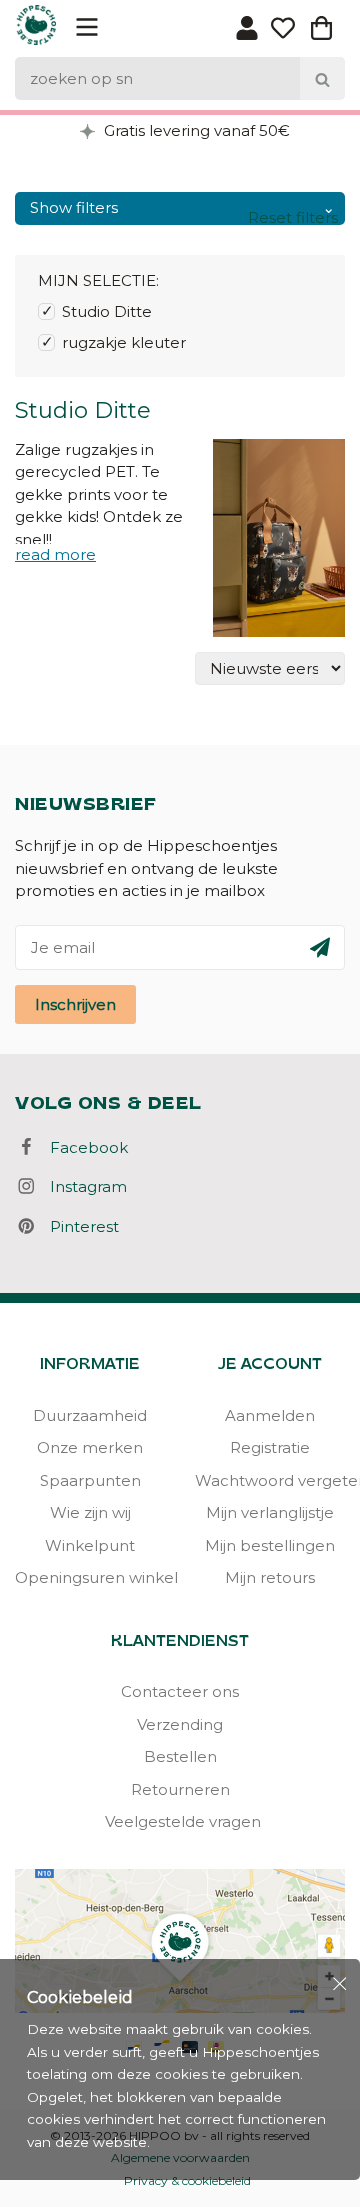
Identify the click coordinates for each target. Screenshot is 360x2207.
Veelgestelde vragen (180, 1821)
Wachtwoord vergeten (270, 1480)
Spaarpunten (90, 1480)
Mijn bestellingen (270, 1545)
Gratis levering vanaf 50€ (195, 130)
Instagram (82, 1186)
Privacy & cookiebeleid (187, 2180)
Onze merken (90, 1447)
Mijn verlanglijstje (270, 1512)
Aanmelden (270, 1415)
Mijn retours (270, 1577)
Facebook (83, 1147)
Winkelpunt (90, 1545)
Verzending (180, 1724)
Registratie (270, 1447)
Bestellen (180, 1756)
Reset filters (293, 217)
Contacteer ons (180, 1691)
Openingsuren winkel (90, 1577)
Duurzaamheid (90, 1415)
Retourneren (180, 1789)
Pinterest (78, 1226)
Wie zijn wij (90, 1512)
